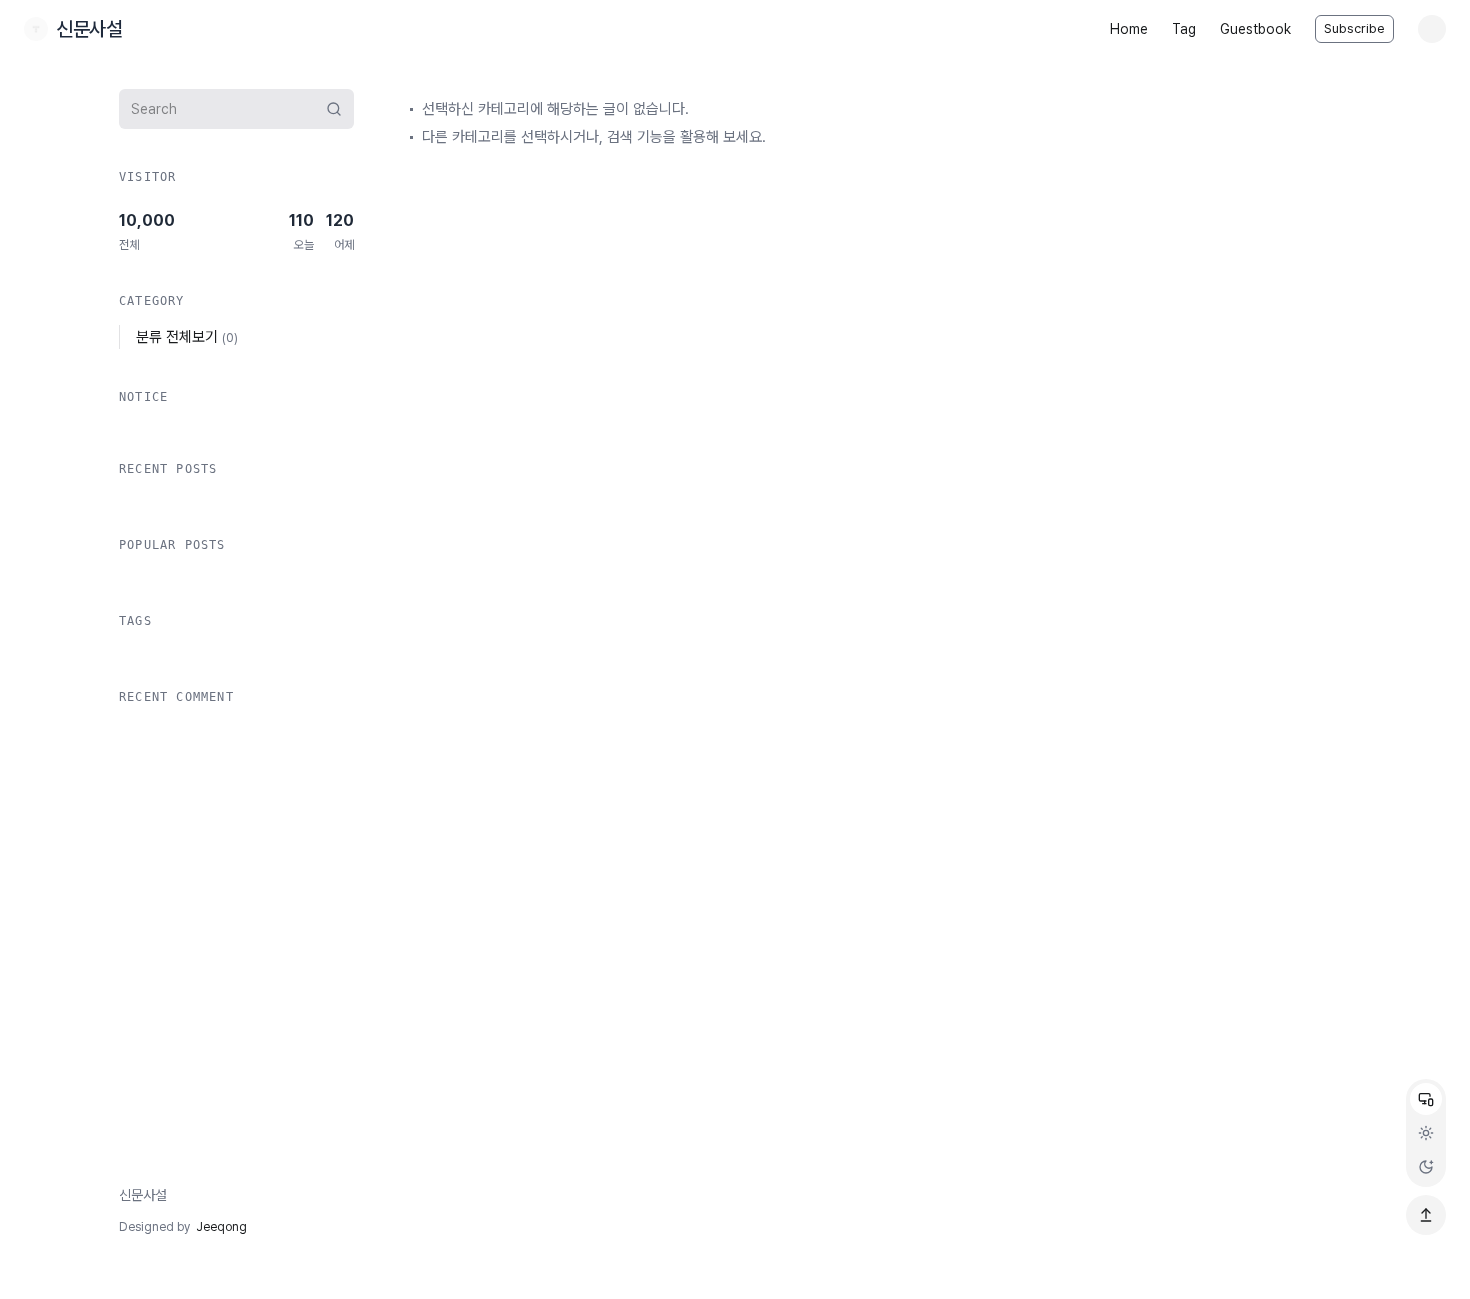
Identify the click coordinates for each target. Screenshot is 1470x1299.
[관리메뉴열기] (1432, 29)
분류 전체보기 (187, 337)
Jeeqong (221, 1227)
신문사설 (143, 1195)
